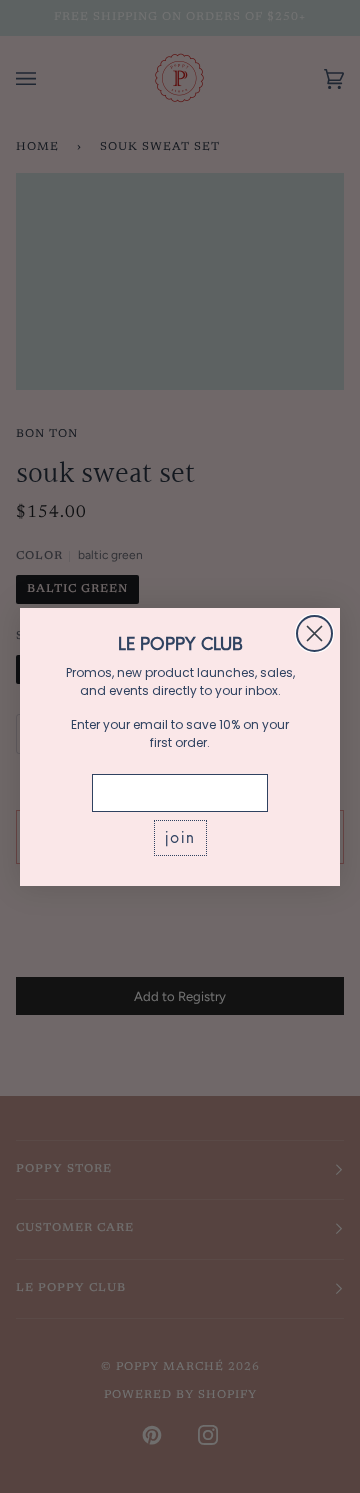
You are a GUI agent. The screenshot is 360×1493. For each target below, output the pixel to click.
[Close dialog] (314, 633)
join (180, 837)
